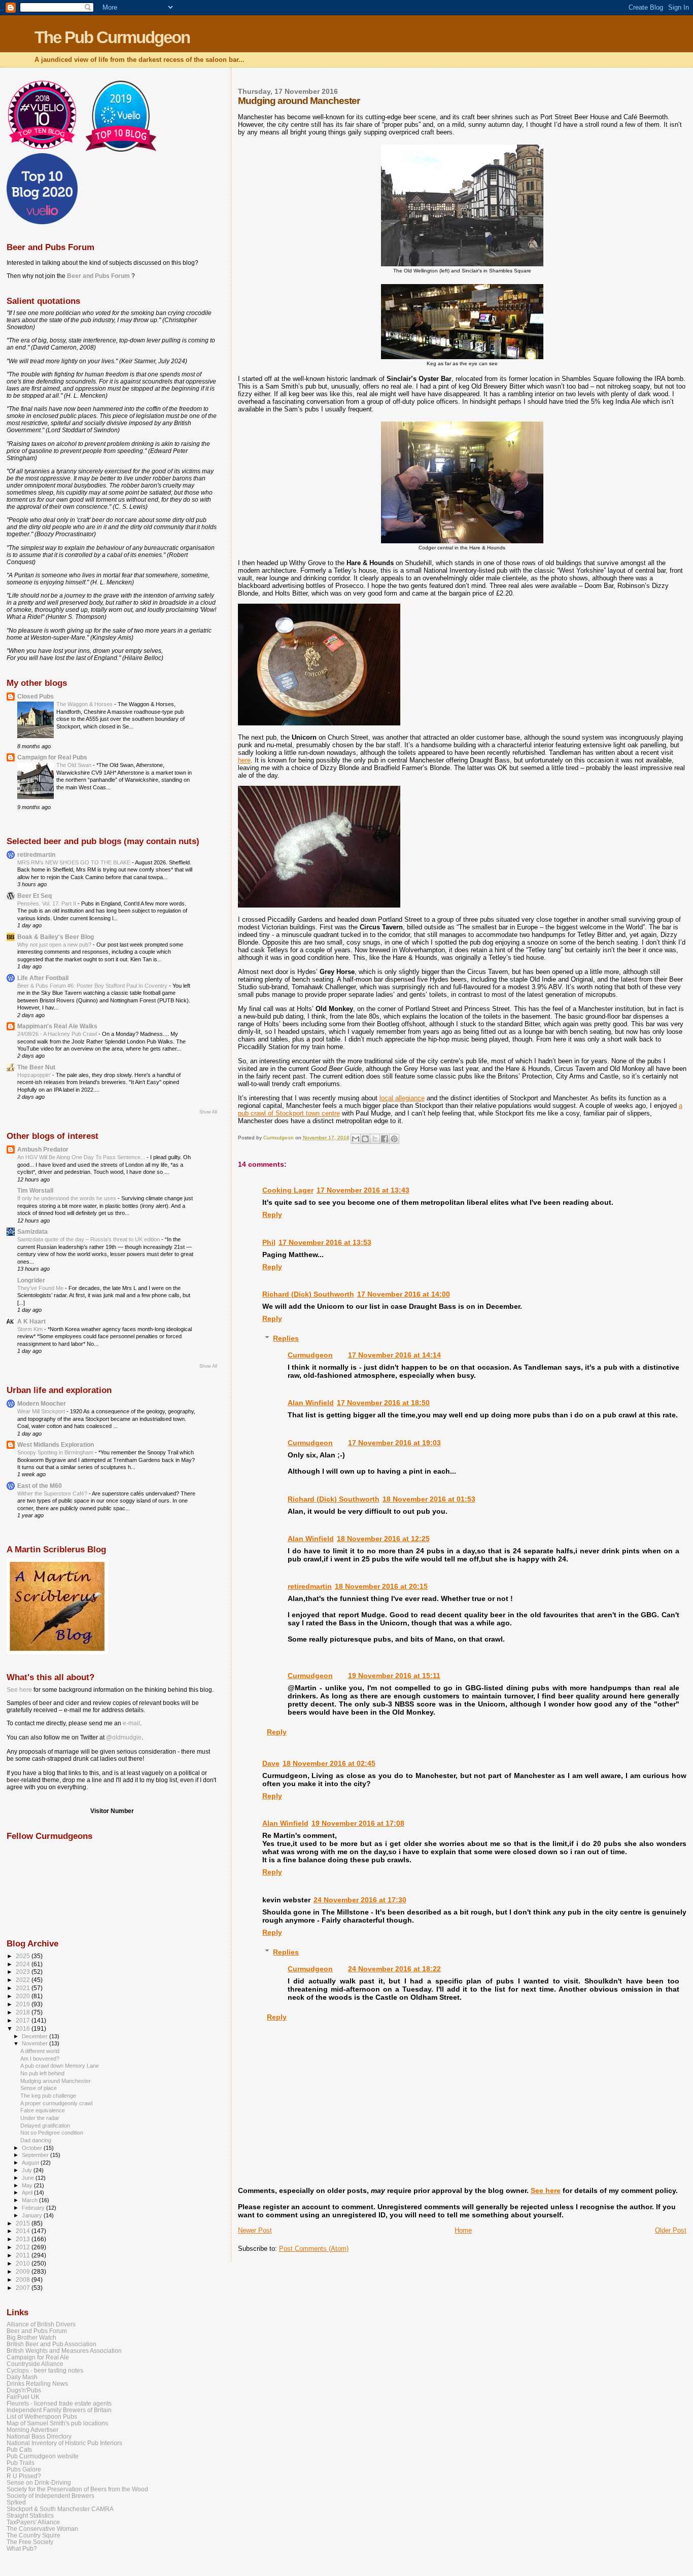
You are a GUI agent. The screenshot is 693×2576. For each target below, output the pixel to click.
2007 (24, 2288)
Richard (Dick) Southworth (308, 1294)
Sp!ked (16, 2502)
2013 (24, 2239)
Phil (269, 1242)
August (31, 2163)
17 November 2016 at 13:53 (325, 1242)
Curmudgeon (310, 1355)
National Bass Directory (39, 2436)
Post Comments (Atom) (314, 2249)
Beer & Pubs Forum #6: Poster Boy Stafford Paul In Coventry (93, 986)
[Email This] (356, 1139)
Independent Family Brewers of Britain (59, 2410)
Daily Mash (22, 2377)
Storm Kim (31, 1329)
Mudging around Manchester (56, 2081)
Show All (208, 1112)
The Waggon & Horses (85, 704)
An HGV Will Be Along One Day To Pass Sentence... (82, 1157)
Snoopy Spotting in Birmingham (56, 1452)
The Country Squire (33, 2535)
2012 (24, 2247)
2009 (24, 2271)
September (36, 2155)
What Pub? (22, 2548)
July (28, 2170)
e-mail (131, 1723)
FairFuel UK (23, 2397)
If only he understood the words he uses (67, 1198)
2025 (24, 1956)
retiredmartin (310, 1586)
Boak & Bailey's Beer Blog (56, 937)
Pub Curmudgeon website (43, 2456)
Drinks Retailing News (37, 2383)
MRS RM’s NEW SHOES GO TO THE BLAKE (75, 862)
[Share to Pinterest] (394, 1139)
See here (546, 2190)
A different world (40, 2051)
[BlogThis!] (365, 1139)
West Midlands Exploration (56, 1444)
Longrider (31, 1280)
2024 (24, 1964)
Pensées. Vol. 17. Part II (47, 903)
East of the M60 (40, 1486)
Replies (286, 1338)
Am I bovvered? (40, 2059)
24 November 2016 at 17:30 (360, 1900)
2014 (24, 2231)
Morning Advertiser (32, 2430)
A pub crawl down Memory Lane (60, 2066)
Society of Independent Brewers (50, 2496)
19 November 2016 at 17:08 (358, 1823)
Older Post (671, 2230)
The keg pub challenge (48, 2096)
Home (463, 2230)
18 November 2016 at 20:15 (381, 1586)
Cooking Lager (288, 1190)
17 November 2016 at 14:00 (404, 1294)
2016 (24, 2028)
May (28, 2185)
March (30, 2200)
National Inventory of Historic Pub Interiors (64, 2443)
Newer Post (255, 2230)
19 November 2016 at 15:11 (394, 1676)
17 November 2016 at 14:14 (394, 1355)
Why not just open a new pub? (55, 945)
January (33, 2215)
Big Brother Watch (31, 2337)
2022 (24, 1980)
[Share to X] (375, 1139)
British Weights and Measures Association (64, 2351)
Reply (272, 1214)
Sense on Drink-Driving (39, 2482)
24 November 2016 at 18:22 (394, 1969)
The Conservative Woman (42, 2529)
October (33, 2148)
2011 (24, 2255)
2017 (24, 2020)
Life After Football (43, 978)
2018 (24, 2012)
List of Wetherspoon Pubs (42, 2416)
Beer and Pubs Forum (98, 276)
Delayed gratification (45, 2126)
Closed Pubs (36, 696)
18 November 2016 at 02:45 (329, 1763)
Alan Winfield (311, 1403)
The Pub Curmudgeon (112, 37)
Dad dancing (36, 2140)
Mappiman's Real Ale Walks (57, 1026)
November (36, 2043)
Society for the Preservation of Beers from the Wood (77, 2489)
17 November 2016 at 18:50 (383, 1403)
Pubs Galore (24, 2469)
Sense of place (39, 2088)
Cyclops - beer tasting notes (45, 2370)
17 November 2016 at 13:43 (363, 1190)
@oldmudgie (124, 1737)
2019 (24, 2004)
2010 (24, 2263)
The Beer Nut (36, 1067)
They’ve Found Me (41, 1288)
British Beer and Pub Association (51, 2344)
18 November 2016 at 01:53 (429, 1499)
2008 (24, 2279)
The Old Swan (75, 765)
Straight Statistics (30, 2515)
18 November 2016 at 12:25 (383, 1539)
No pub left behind (42, 2073)
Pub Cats (19, 2449)
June (29, 2178)
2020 (24, 1996)
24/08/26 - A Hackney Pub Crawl (58, 1034)
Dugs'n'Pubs (24, 2390)
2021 (24, 1988)
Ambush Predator (43, 1149)
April (28, 2192)
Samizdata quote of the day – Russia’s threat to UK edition (89, 1239)
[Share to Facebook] (385, 1139)
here (244, 760)
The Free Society (30, 2542)
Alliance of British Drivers (41, 2324)
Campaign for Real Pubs (52, 757)
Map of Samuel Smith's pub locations (57, 2423)
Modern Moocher (42, 1403)
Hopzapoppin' (35, 1075)
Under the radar (40, 2118)
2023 (24, 1972)
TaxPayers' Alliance (33, 2522)
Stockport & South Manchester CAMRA (60, 2509)
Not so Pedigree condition (52, 2133)
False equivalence (43, 2110)
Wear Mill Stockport (42, 1411)
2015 (24, 2223)
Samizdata (32, 1231)
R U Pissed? (24, 2476)
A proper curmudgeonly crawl (56, 2103)
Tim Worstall (35, 1190)
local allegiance (402, 1098)
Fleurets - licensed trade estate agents (59, 2403)
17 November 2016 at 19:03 (394, 1443)
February (34, 2208)
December (36, 2036)
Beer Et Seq (34, 896)
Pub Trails (21, 2463)
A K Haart (31, 1321)
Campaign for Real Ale (38, 2357)
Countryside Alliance (35, 2364)
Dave (271, 1763)
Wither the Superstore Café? (53, 1493)
